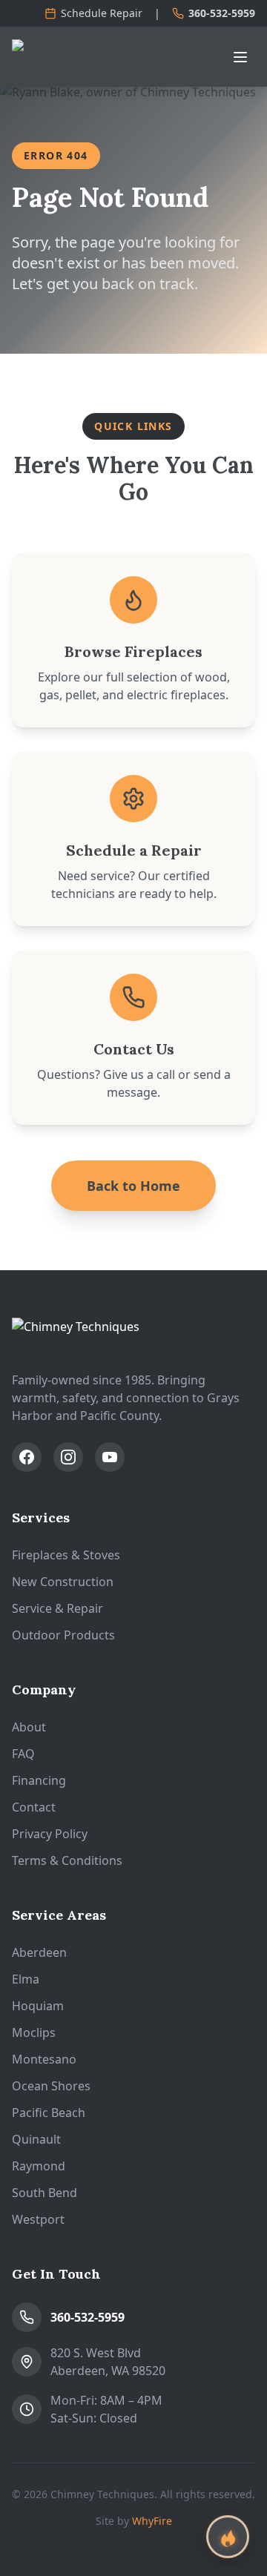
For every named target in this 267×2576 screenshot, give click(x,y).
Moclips (34, 2032)
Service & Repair (57, 1608)
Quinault (36, 2139)
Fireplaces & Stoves (66, 1555)
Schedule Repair (102, 13)
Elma (26, 1979)
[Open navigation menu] (240, 57)
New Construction (63, 1582)
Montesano (44, 2059)
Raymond (39, 2166)
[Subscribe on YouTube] (110, 1457)
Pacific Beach (49, 2113)
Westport (38, 2219)
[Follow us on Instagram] (68, 1457)
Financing (39, 1780)
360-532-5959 (222, 13)
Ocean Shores (51, 2086)
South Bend (44, 2193)
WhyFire (152, 2521)
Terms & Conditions (67, 1860)
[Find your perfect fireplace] (228, 2537)
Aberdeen (39, 1952)
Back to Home (133, 1186)
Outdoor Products (63, 1635)
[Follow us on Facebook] (27, 1457)
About (29, 1727)
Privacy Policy (50, 1834)
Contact (34, 1807)
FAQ (23, 1754)
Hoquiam (38, 2006)
